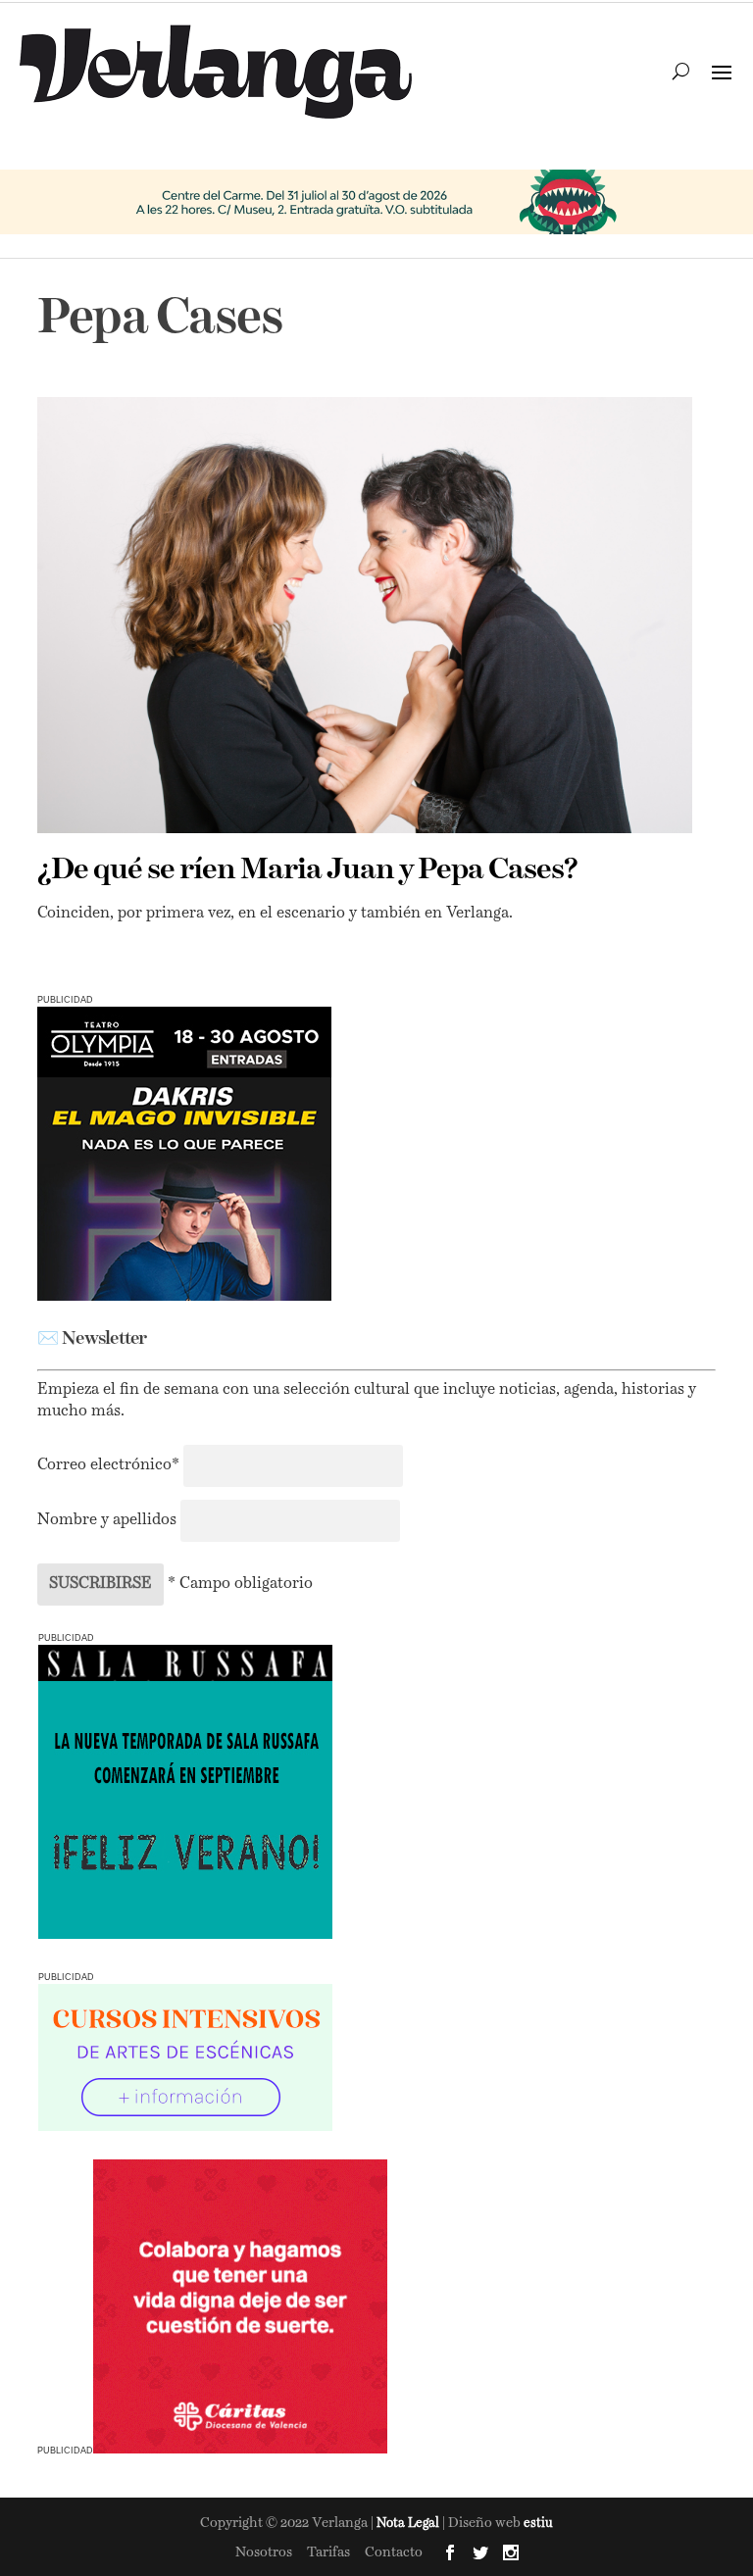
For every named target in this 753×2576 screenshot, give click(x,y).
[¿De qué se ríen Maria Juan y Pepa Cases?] (364, 615)
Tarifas (328, 2552)
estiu (538, 2524)
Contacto (394, 2552)
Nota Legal (409, 2524)
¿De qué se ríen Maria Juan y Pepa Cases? (307, 870)
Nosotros (264, 2552)
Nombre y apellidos (107, 1520)
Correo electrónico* (110, 1465)
